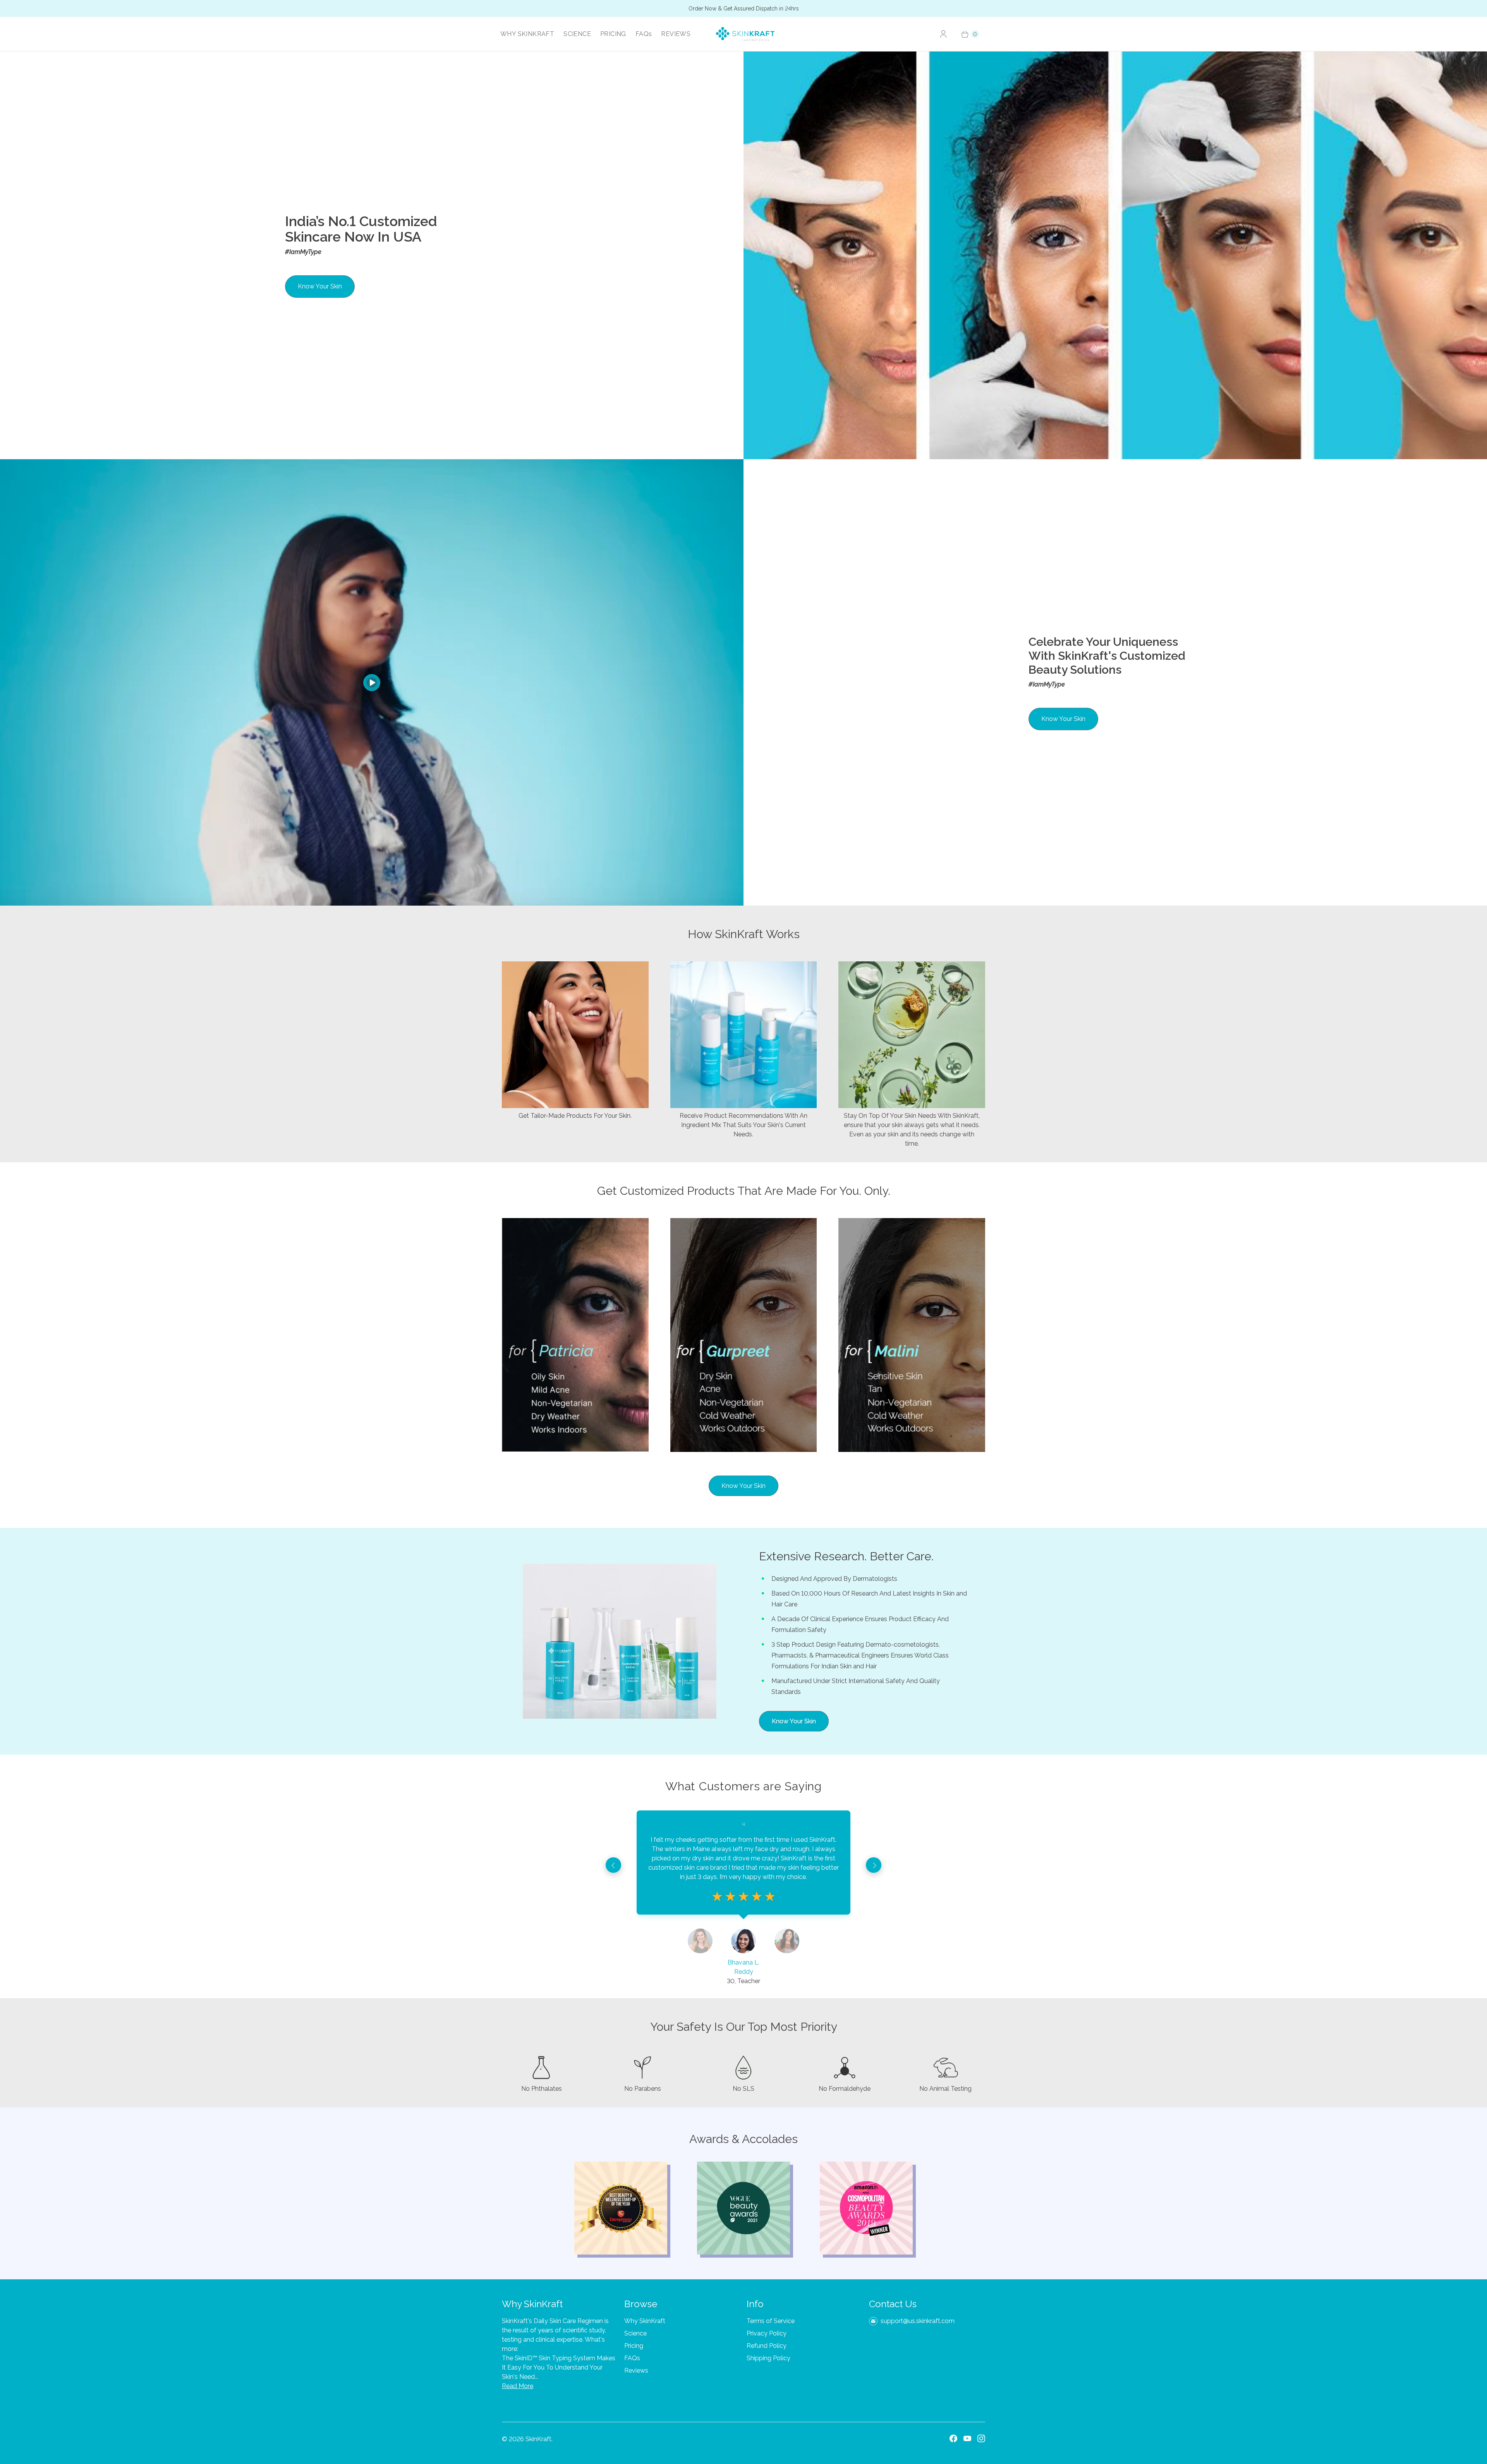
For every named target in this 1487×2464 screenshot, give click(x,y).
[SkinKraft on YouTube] (967, 2438)
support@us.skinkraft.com (918, 2321)
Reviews (636, 2370)
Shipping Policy (768, 2358)
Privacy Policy (767, 2333)
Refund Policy (767, 2346)
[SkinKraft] (746, 34)
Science (635, 2333)
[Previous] (613, 1865)
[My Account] (943, 34)
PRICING (613, 34)
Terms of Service (771, 2321)
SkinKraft (538, 2439)
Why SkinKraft (645, 2321)
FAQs (644, 34)
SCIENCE (577, 34)
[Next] (874, 1865)
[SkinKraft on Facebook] (953, 2438)
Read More (518, 2386)
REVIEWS (676, 34)
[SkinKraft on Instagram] (981, 2438)
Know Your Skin (320, 286)
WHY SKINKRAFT (527, 34)
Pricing (634, 2346)
